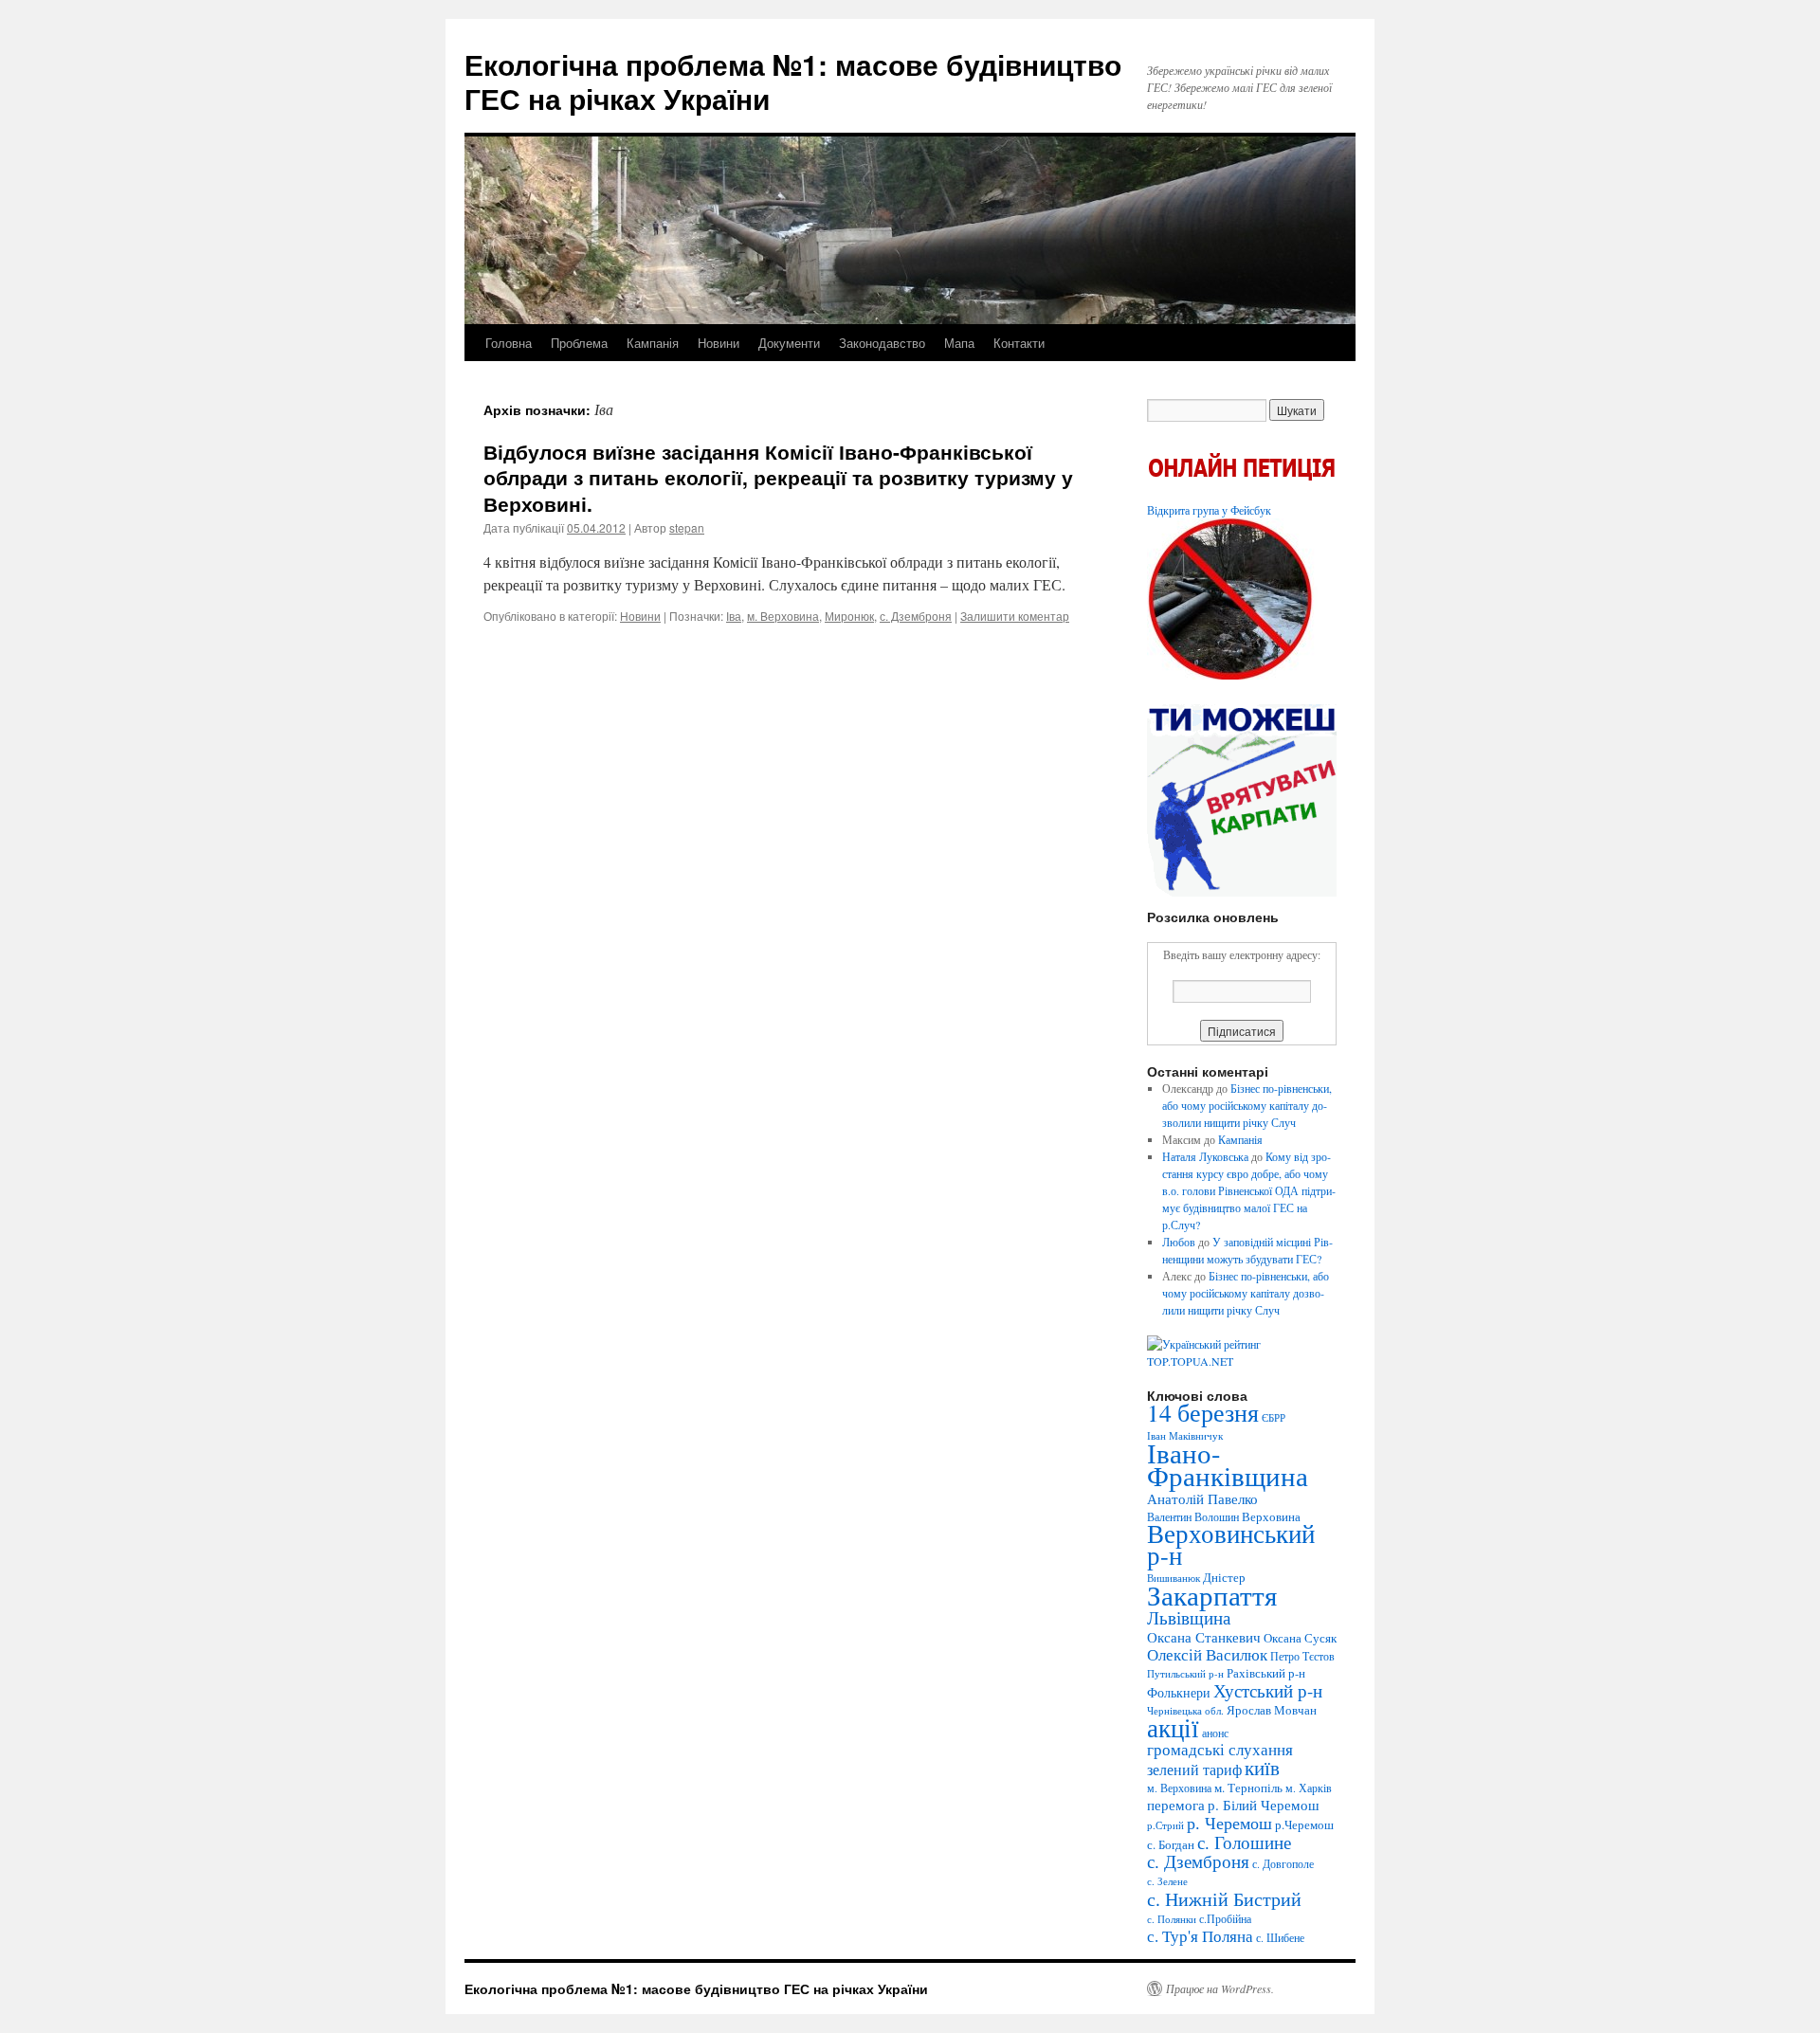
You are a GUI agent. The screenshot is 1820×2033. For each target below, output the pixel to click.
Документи (789, 343)
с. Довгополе (1283, 1863)
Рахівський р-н (1266, 1673)
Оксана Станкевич (1204, 1637)
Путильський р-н (1185, 1674)
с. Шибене (1280, 1937)
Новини (719, 343)
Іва (734, 616)
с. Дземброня (916, 616)
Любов (1179, 1242)
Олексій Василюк (1207, 1654)
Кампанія (653, 343)
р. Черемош (1229, 1823)
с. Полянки (1172, 1919)
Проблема (579, 343)
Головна (509, 343)
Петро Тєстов (1302, 1656)
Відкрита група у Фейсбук (1209, 510)
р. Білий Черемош (1264, 1805)
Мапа (959, 343)
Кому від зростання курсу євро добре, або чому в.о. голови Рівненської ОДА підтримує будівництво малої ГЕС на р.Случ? (1249, 1190)
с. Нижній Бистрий (1224, 1898)
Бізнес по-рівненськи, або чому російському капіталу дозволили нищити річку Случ (1247, 1105)
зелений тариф (1194, 1770)
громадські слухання (1220, 1749)
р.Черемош (1304, 1824)
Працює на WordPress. (1220, 1988)
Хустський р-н (1268, 1690)
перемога (1176, 1805)
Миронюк (849, 616)
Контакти (1019, 343)
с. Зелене (1167, 1881)
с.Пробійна (1225, 1918)
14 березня (1203, 1412)
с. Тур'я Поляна (1200, 1936)
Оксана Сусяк (1300, 1638)
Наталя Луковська (1205, 1156)
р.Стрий (1165, 1825)
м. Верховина (783, 616)
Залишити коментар (1015, 616)
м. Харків (1309, 1788)
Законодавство (882, 343)
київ (1262, 1768)
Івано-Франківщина (1228, 1464)
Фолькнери (1179, 1692)
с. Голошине (1244, 1842)
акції (1173, 1727)
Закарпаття (1212, 1595)
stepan (687, 527)
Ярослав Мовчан (1272, 1710)
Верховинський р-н (1231, 1544)
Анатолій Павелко (1202, 1498)
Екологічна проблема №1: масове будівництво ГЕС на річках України (793, 81)
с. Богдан (1171, 1844)
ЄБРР (1274, 1418)
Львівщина (1189, 1617)
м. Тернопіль (1248, 1788)
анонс (1215, 1733)
